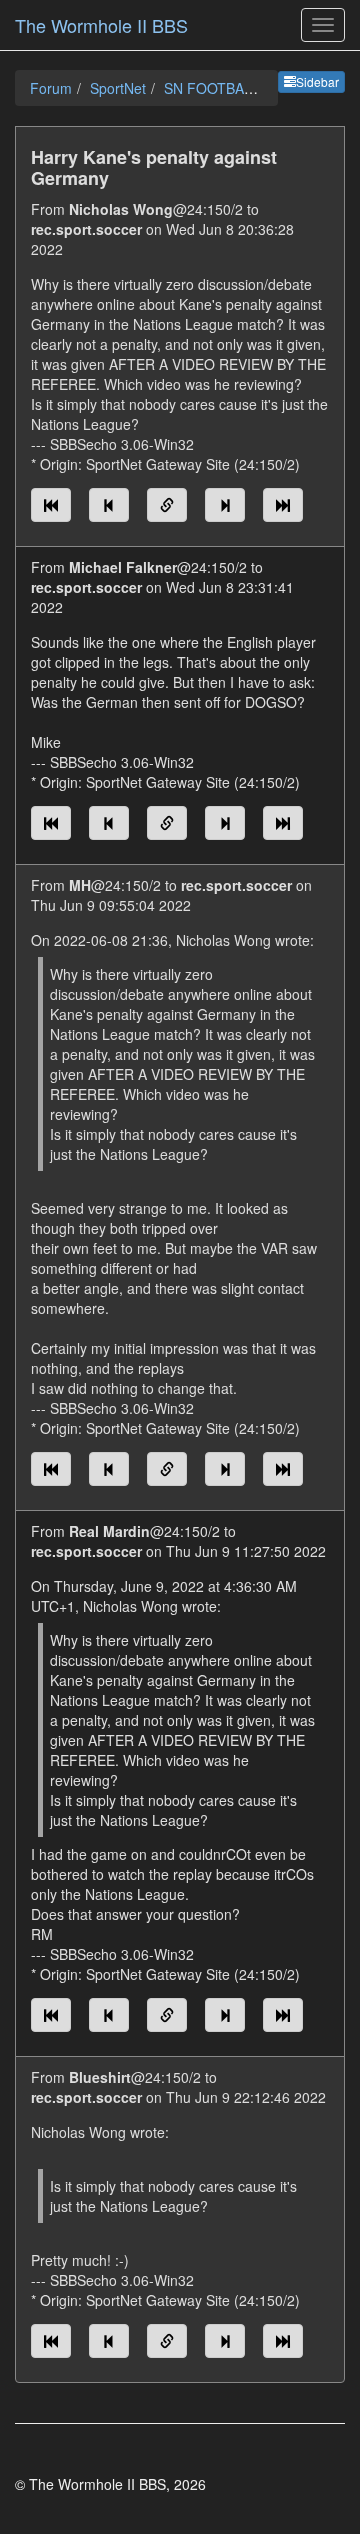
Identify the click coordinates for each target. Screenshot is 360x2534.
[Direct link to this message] (167, 505)
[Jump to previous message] (109, 505)
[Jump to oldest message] (51, 505)
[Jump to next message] (225, 505)
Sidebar (317, 81)
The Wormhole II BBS (101, 25)
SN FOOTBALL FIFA (229, 88)
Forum (51, 88)
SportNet (118, 88)
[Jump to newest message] (283, 505)
